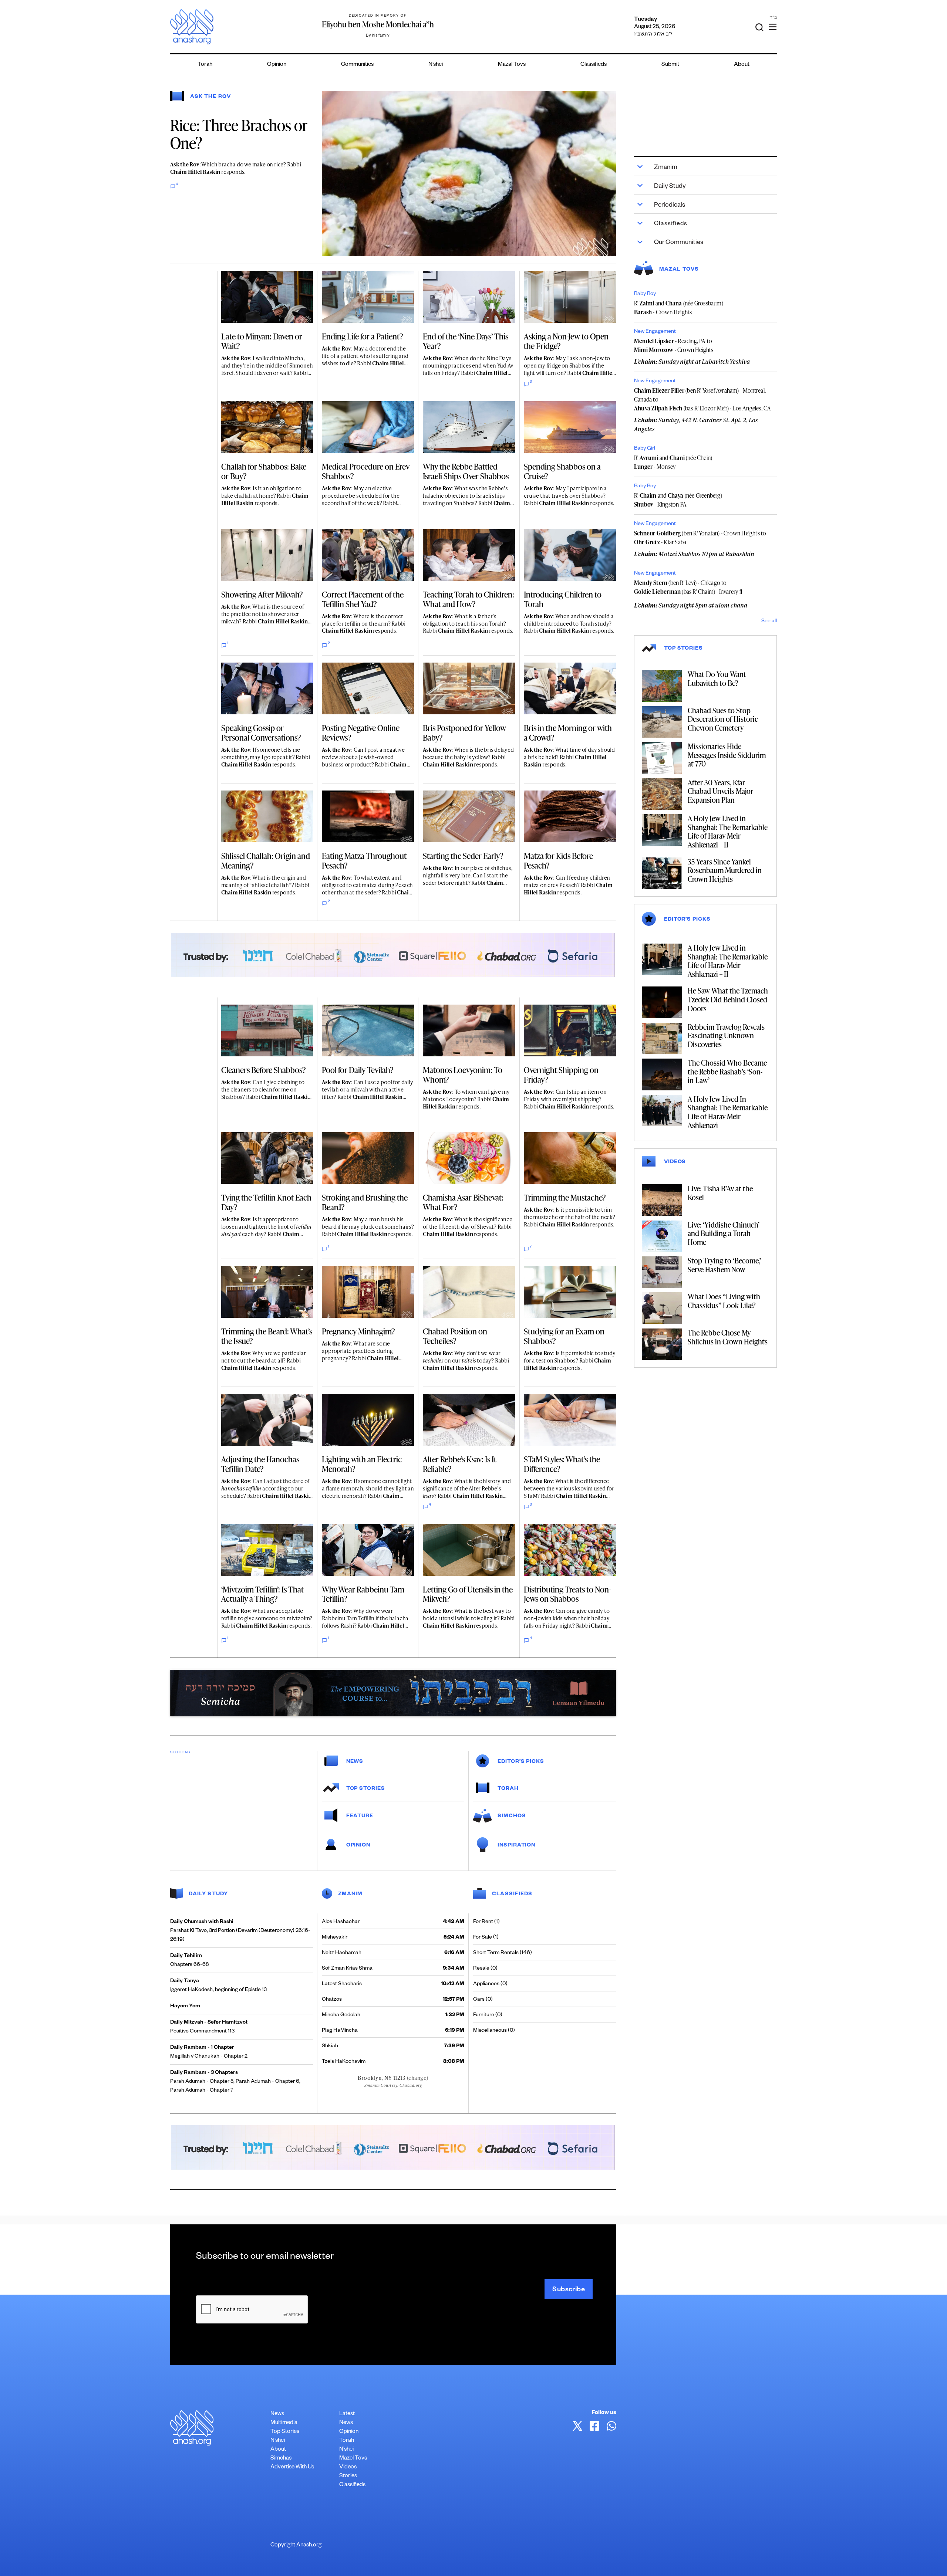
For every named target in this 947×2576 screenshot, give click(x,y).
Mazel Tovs (353, 2459)
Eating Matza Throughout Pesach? (364, 861)
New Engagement (655, 332)
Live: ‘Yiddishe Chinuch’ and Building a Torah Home (724, 1233)
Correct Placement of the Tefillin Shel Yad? (363, 599)
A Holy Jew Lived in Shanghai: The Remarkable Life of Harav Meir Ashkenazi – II (728, 831)
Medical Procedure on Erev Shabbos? (366, 471)
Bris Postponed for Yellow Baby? (464, 733)
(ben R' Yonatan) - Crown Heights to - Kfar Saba (700, 538)
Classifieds (594, 65)
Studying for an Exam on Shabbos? (564, 1336)
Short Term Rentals (496, 1953)
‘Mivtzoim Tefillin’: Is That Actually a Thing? (262, 1594)
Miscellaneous (490, 2031)
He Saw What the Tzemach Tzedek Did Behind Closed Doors (728, 999)
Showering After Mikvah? (262, 594)
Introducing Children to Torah (563, 599)
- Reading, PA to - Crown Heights (674, 345)
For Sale (483, 1938)
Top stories (366, 1789)
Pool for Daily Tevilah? (358, 1070)
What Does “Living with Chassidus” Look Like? (724, 1301)
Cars (479, 2000)
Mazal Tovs (512, 65)
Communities (357, 65)
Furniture (484, 2015)
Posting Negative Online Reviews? (361, 733)
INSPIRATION (516, 1846)
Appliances (486, 1984)
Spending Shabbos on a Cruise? (562, 471)
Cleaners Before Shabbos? (264, 1070)
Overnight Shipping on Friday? (561, 1075)
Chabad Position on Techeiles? (455, 1336)
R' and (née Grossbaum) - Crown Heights (679, 308)
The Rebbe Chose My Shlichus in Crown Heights (728, 1337)
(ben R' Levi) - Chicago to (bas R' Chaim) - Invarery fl (688, 587)
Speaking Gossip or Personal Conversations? (261, 733)
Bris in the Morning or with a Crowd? (568, 733)
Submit (670, 65)
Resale (481, 1969)
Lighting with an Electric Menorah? (362, 1464)
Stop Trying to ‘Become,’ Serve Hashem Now (724, 1265)
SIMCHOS (512, 1817)
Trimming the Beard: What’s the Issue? (267, 1336)
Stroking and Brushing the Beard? (365, 1202)
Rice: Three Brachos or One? (239, 134)
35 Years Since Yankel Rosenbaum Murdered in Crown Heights (725, 870)
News (355, 1762)
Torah (205, 65)
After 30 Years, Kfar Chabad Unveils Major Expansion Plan (720, 791)
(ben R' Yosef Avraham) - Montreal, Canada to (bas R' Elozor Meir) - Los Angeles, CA (702, 399)
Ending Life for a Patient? (363, 336)
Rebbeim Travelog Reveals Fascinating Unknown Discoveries (726, 1035)
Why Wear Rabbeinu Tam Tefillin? (363, 1594)
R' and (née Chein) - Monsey (673, 462)
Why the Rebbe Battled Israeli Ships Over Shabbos (466, 471)
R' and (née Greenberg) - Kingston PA (678, 500)
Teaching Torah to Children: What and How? (469, 599)
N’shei (436, 65)
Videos (348, 2467)
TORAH (508, 1789)
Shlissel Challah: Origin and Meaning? (266, 861)
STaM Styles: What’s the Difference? (562, 1464)
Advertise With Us (292, 2467)
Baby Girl (645, 449)
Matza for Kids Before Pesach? (558, 861)
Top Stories (285, 2432)
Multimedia (284, 2423)
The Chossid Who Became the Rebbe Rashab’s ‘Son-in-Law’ (727, 1071)
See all (769, 622)
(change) (418, 2078)
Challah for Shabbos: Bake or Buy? (264, 471)
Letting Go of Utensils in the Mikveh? (468, 1594)
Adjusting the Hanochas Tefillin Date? (260, 1464)
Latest (347, 2414)
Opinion (277, 65)
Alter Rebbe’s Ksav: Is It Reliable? (460, 1464)
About (742, 65)
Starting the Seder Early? (463, 856)
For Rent (483, 1922)
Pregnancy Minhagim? (358, 1331)
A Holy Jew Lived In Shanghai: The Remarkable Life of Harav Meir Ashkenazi (728, 1112)
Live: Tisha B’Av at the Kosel (720, 1193)
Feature (360, 1817)
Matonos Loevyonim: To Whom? (463, 1075)
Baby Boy (645, 294)
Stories (348, 2476)
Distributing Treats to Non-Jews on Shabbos (567, 1594)
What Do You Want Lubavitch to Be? (717, 678)
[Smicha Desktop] (393, 1692)
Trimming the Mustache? (565, 1197)
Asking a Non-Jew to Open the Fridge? (566, 341)
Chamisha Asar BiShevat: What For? (463, 1202)
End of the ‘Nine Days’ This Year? (466, 341)
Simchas (281, 2459)
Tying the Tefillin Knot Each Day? (266, 1202)
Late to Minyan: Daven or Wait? (262, 341)
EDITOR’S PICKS (521, 1762)
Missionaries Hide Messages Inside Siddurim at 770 (727, 755)
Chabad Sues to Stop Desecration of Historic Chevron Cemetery (723, 719)
